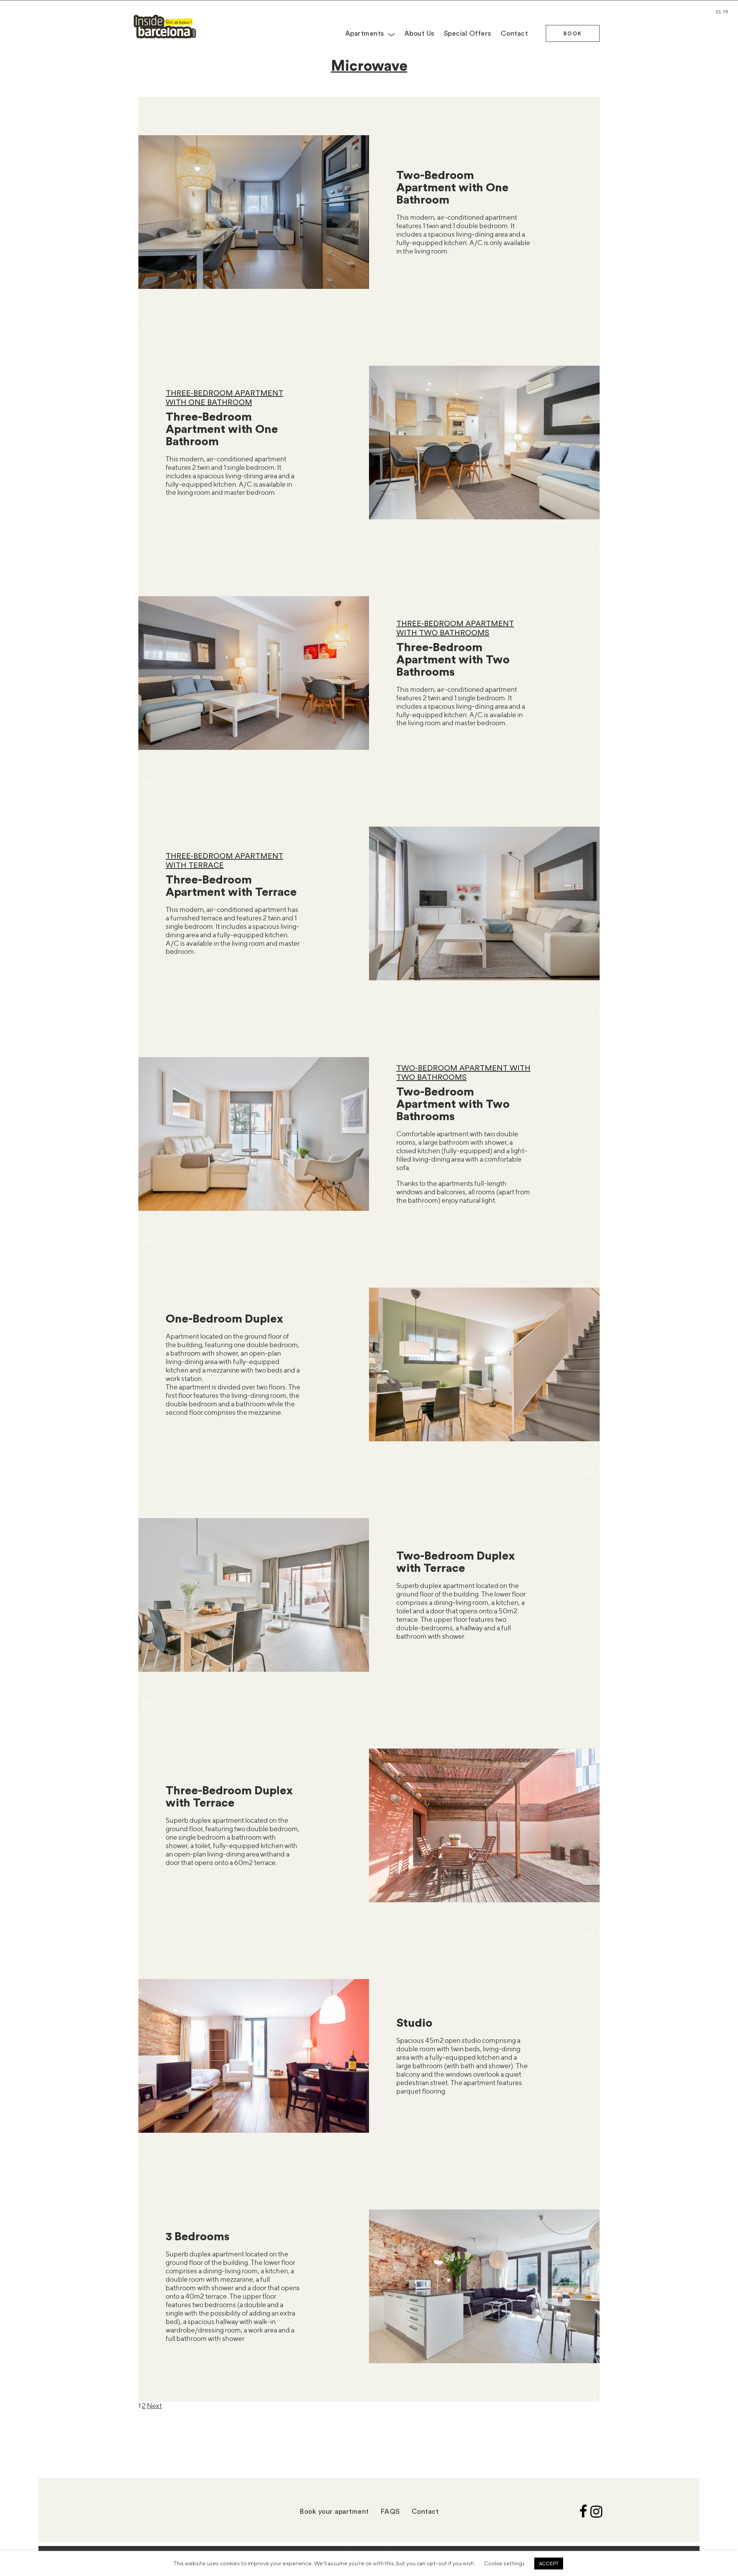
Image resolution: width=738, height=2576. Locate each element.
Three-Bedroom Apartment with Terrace (231, 885)
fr (726, 12)
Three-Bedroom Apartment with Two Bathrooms (453, 659)
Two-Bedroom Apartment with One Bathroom (452, 187)
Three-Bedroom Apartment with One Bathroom (222, 429)
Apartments (365, 33)
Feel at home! (165, 27)
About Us (420, 33)
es (718, 12)
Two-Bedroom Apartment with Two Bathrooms (453, 1103)
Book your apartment (334, 2511)
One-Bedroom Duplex (224, 1318)
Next (154, 2406)
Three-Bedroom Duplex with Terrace (229, 1796)
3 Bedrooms (198, 2236)
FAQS (390, 2511)
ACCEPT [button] (549, 2563)
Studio (414, 2022)
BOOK (573, 33)
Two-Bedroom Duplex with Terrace (456, 1561)
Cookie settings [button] (504, 2563)
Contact (514, 33)
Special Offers (468, 33)
